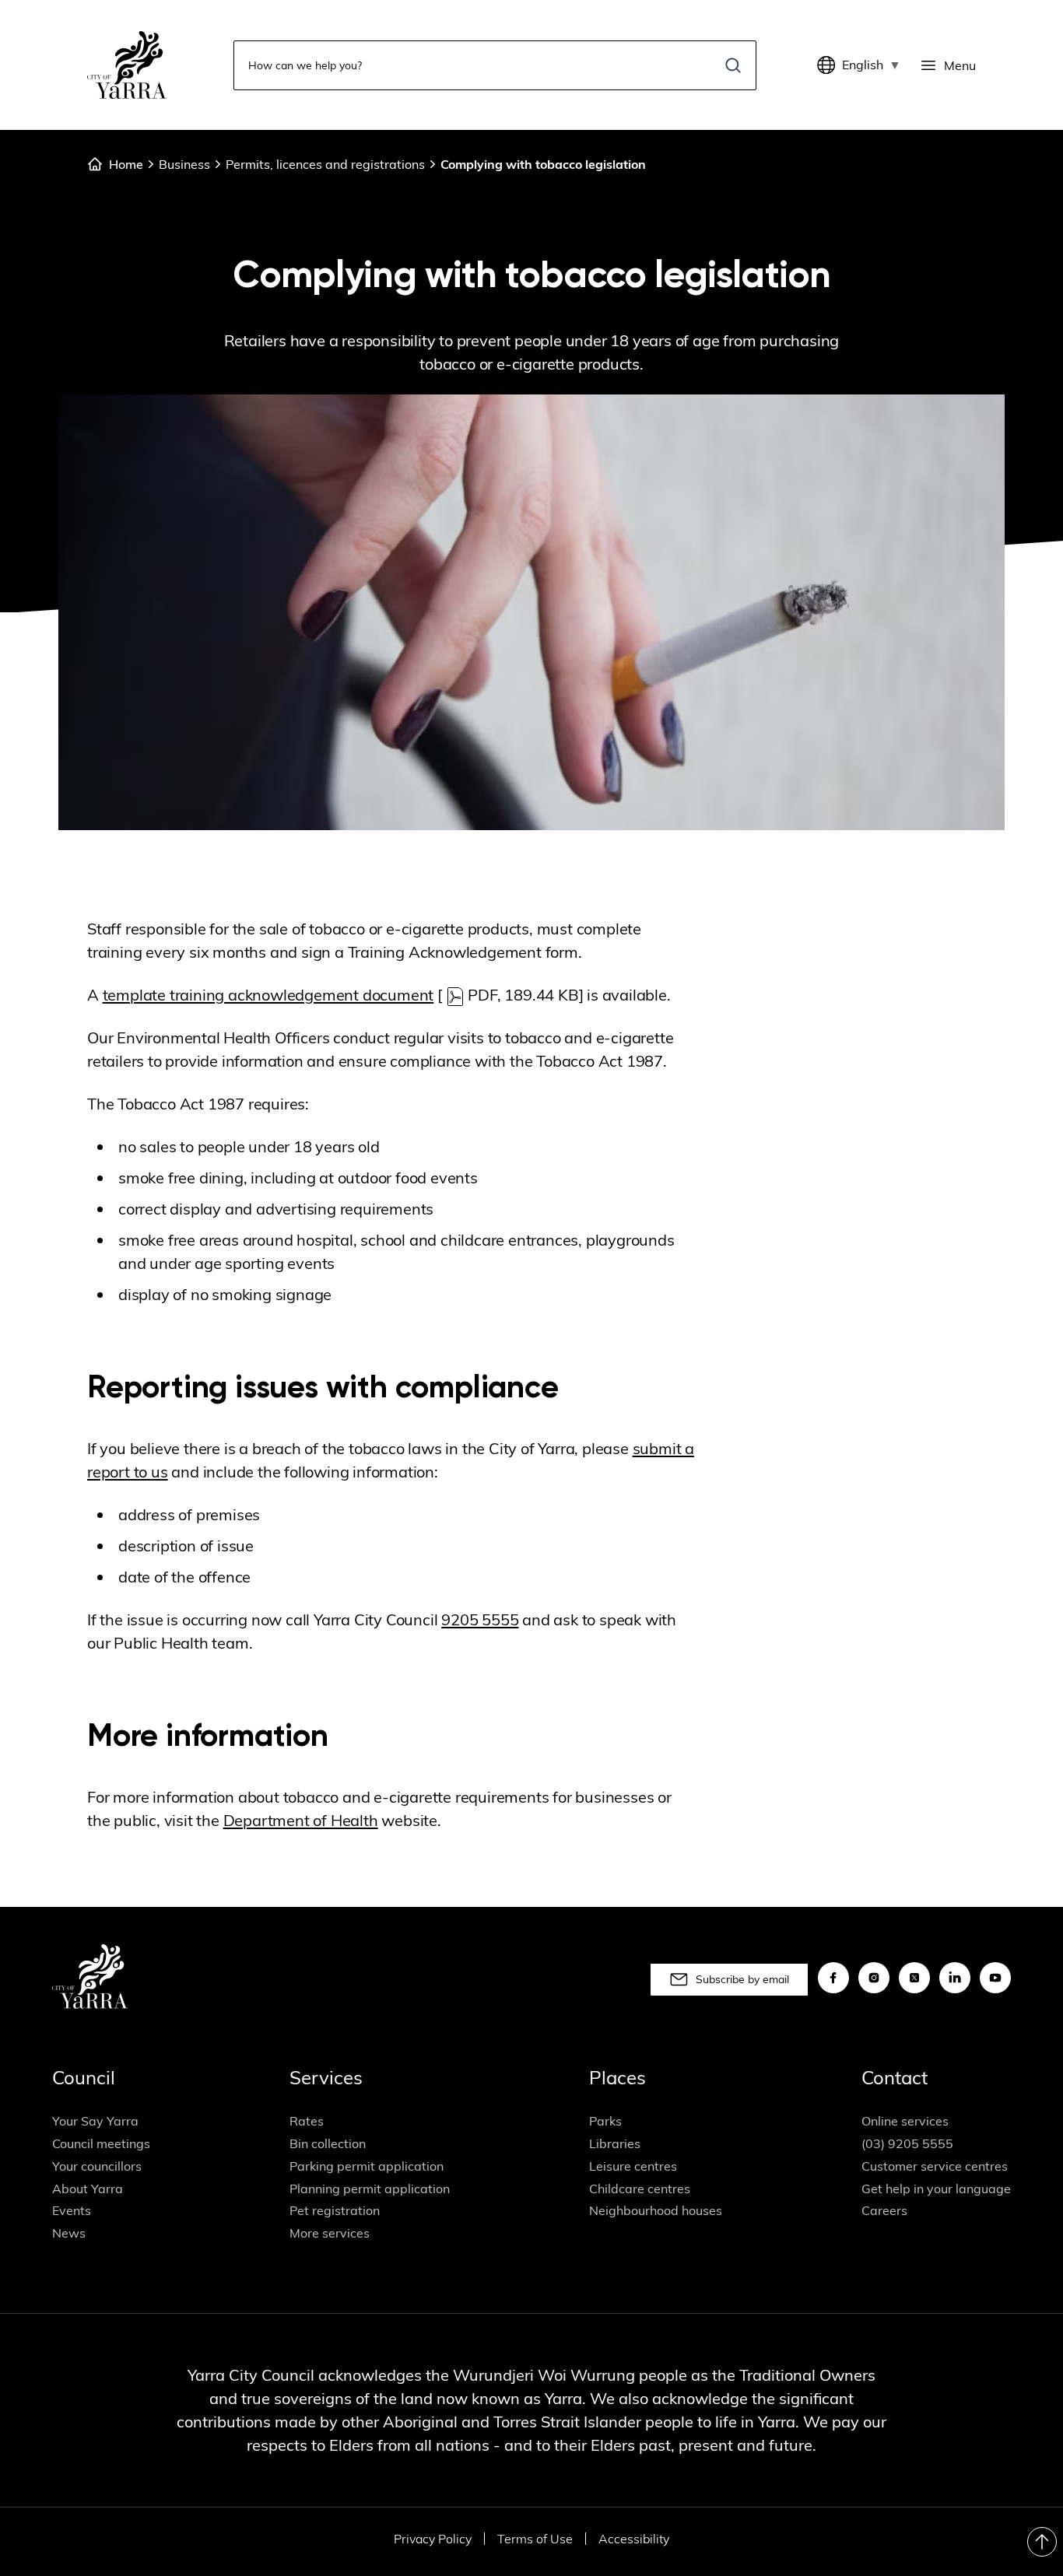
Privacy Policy (433, 2539)
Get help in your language (936, 2189)
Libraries (615, 2143)
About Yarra (88, 2189)
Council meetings (101, 2143)
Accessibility (634, 2539)
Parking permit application (367, 2166)
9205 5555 (480, 1619)
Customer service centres (935, 2166)
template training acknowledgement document (268, 995)
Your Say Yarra (95, 2121)
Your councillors (97, 2166)
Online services (905, 2121)
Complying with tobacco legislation (543, 164)
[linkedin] (955, 1978)
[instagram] (874, 1978)
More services (330, 2233)
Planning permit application (370, 2189)
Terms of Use (535, 2539)
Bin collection (328, 2143)
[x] (914, 1978)
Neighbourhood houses (656, 2210)
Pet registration (335, 2210)
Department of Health (301, 1820)
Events (72, 2210)
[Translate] (830, 65)
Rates (307, 2121)
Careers (884, 2210)
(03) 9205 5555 (907, 2143)
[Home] (127, 65)
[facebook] (833, 1978)
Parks (605, 2121)
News (69, 2233)
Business (184, 164)
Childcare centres (640, 2189)
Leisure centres (633, 2166)
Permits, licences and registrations (325, 164)
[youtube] (995, 1978)
